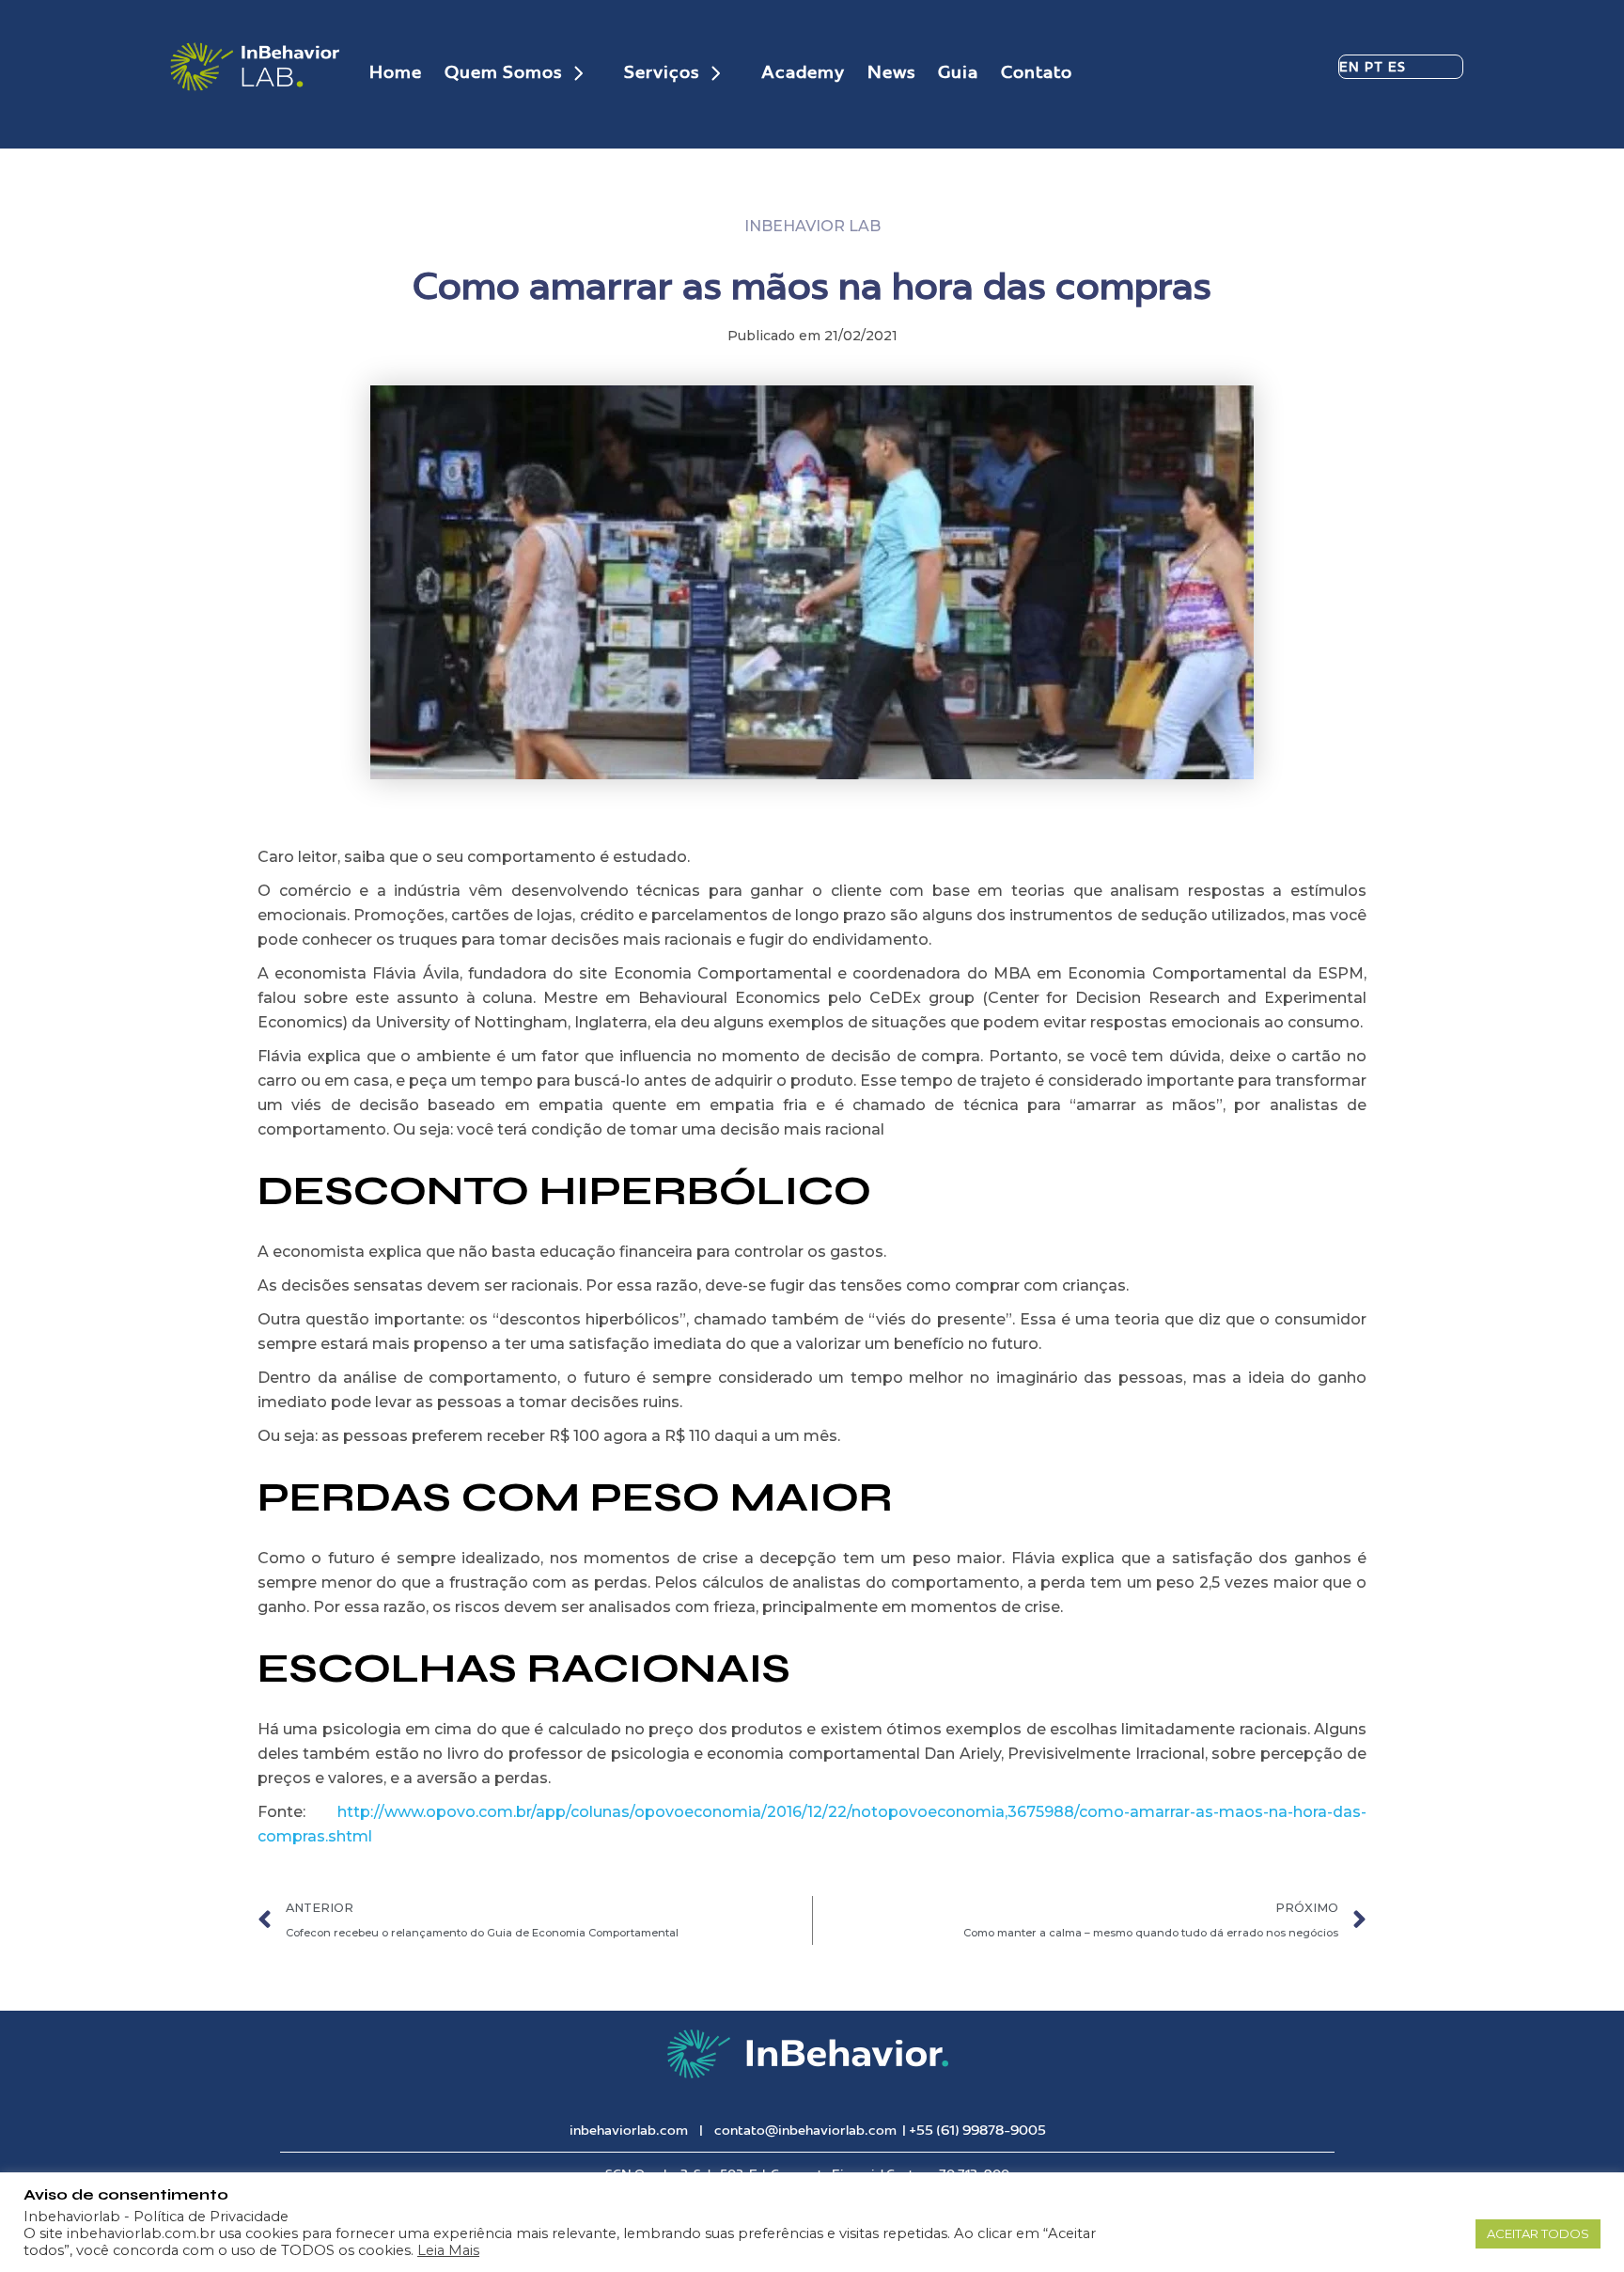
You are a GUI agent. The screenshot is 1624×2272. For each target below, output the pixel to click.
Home (396, 72)
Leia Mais (448, 2250)
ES (1398, 67)
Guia (958, 72)
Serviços (662, 72)
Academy (803, 72)
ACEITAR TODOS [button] (1538, 2233)
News (891, 72)
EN (1350, 67)
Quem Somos (503, 72)
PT (1374, 67)
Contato (1037, 72)
